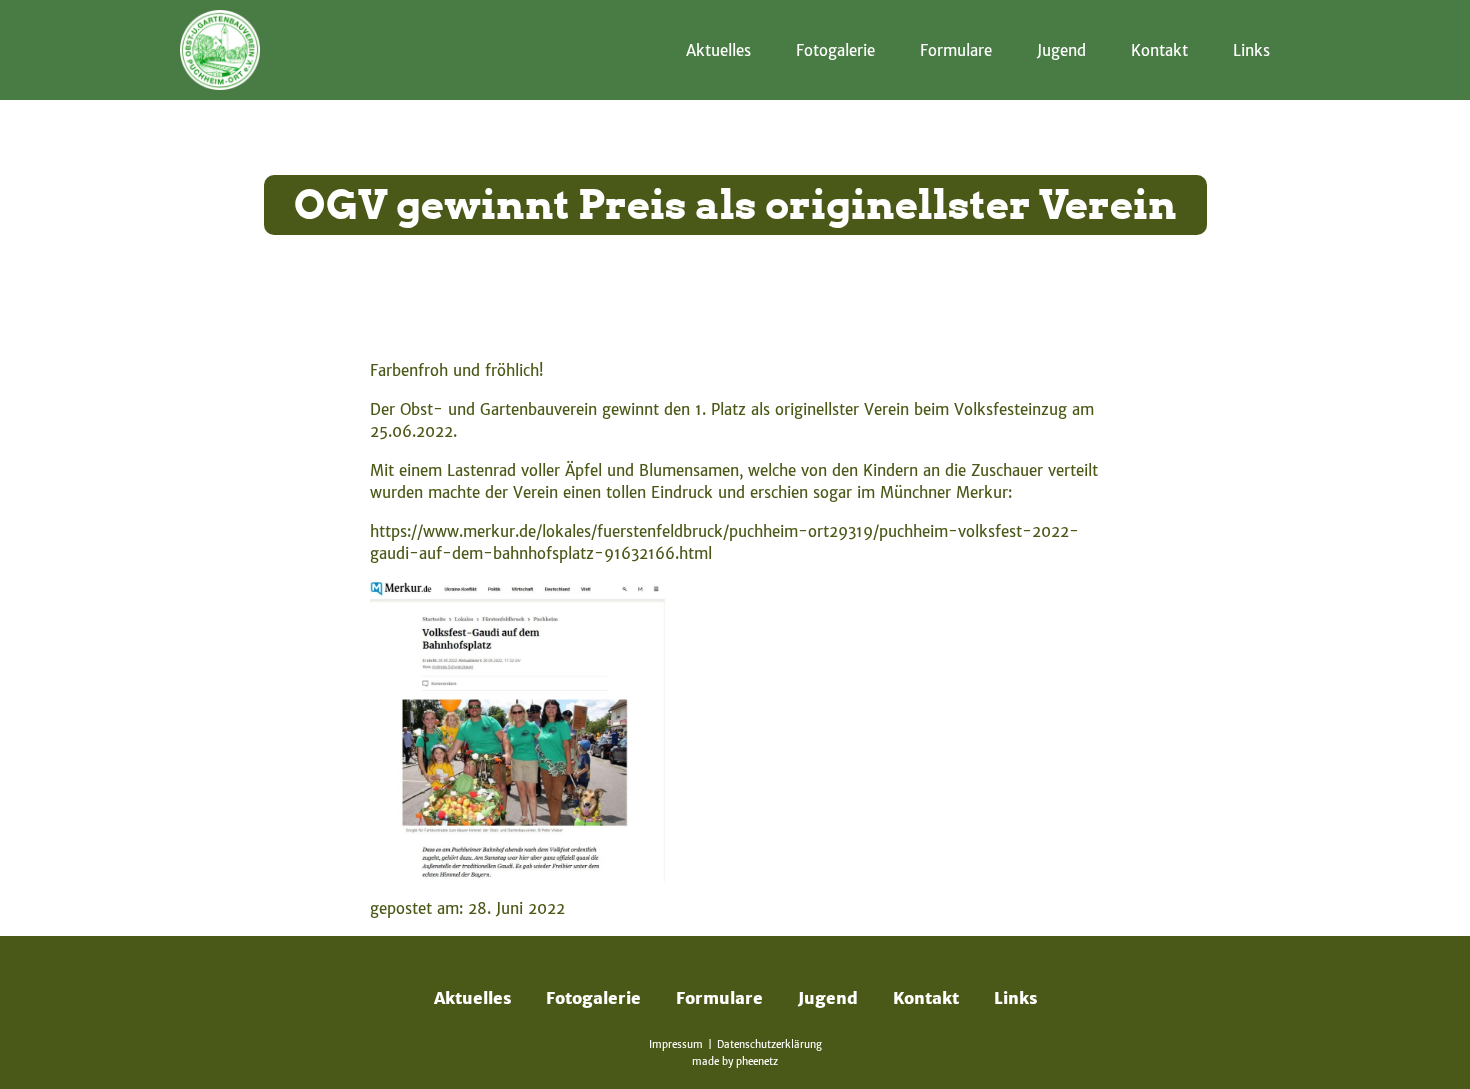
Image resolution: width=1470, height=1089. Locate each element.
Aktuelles (718, 50)
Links (1251, 50)
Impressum (676, 1044)
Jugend (1061, 50)
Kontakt (1159, 50)
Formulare (956, 50)
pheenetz (757, 1061)
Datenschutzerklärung (769, 1044)
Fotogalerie (835, 50)
